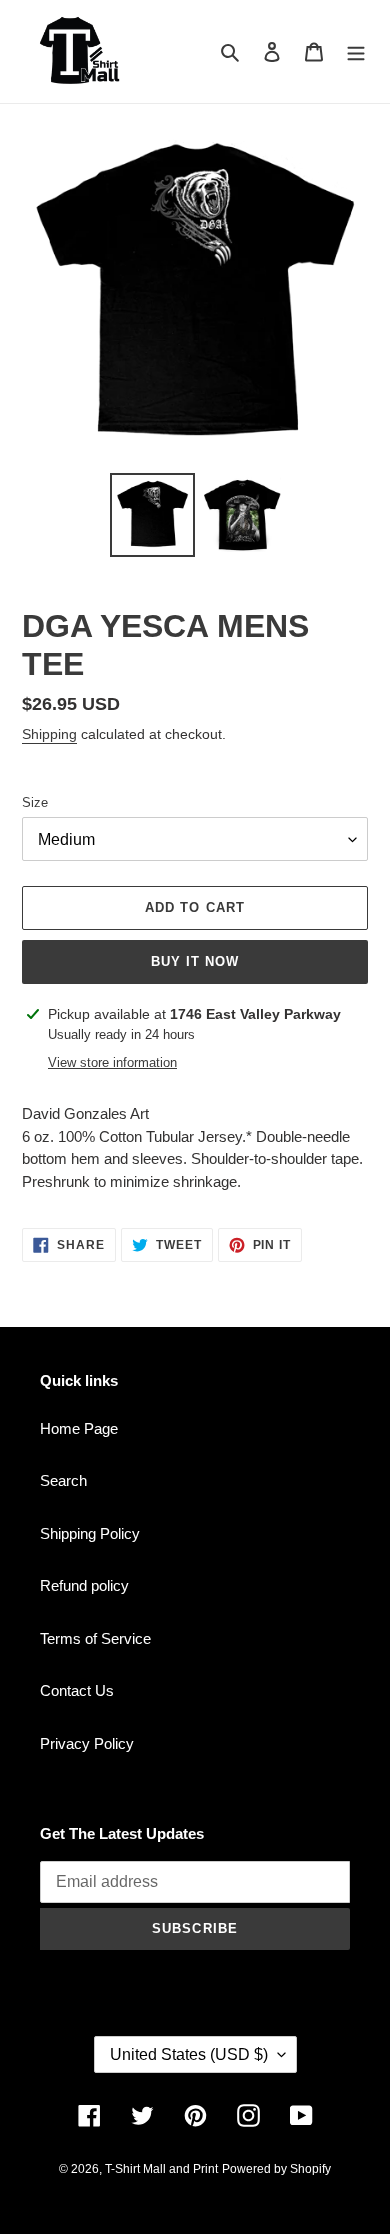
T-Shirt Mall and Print (161, 2169)
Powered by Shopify (276, 2169)
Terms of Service (95, 1638)
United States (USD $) (189, 2054)
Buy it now (195, 961)
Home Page (79, 1428)
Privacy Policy (87, 1743)
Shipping (49, 734)
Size (35, 802)
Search (63, 1480)
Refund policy (84, 1585)
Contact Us (77, 1690)
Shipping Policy (90, 1533)
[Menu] (356, 51)
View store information (112, 1062)
